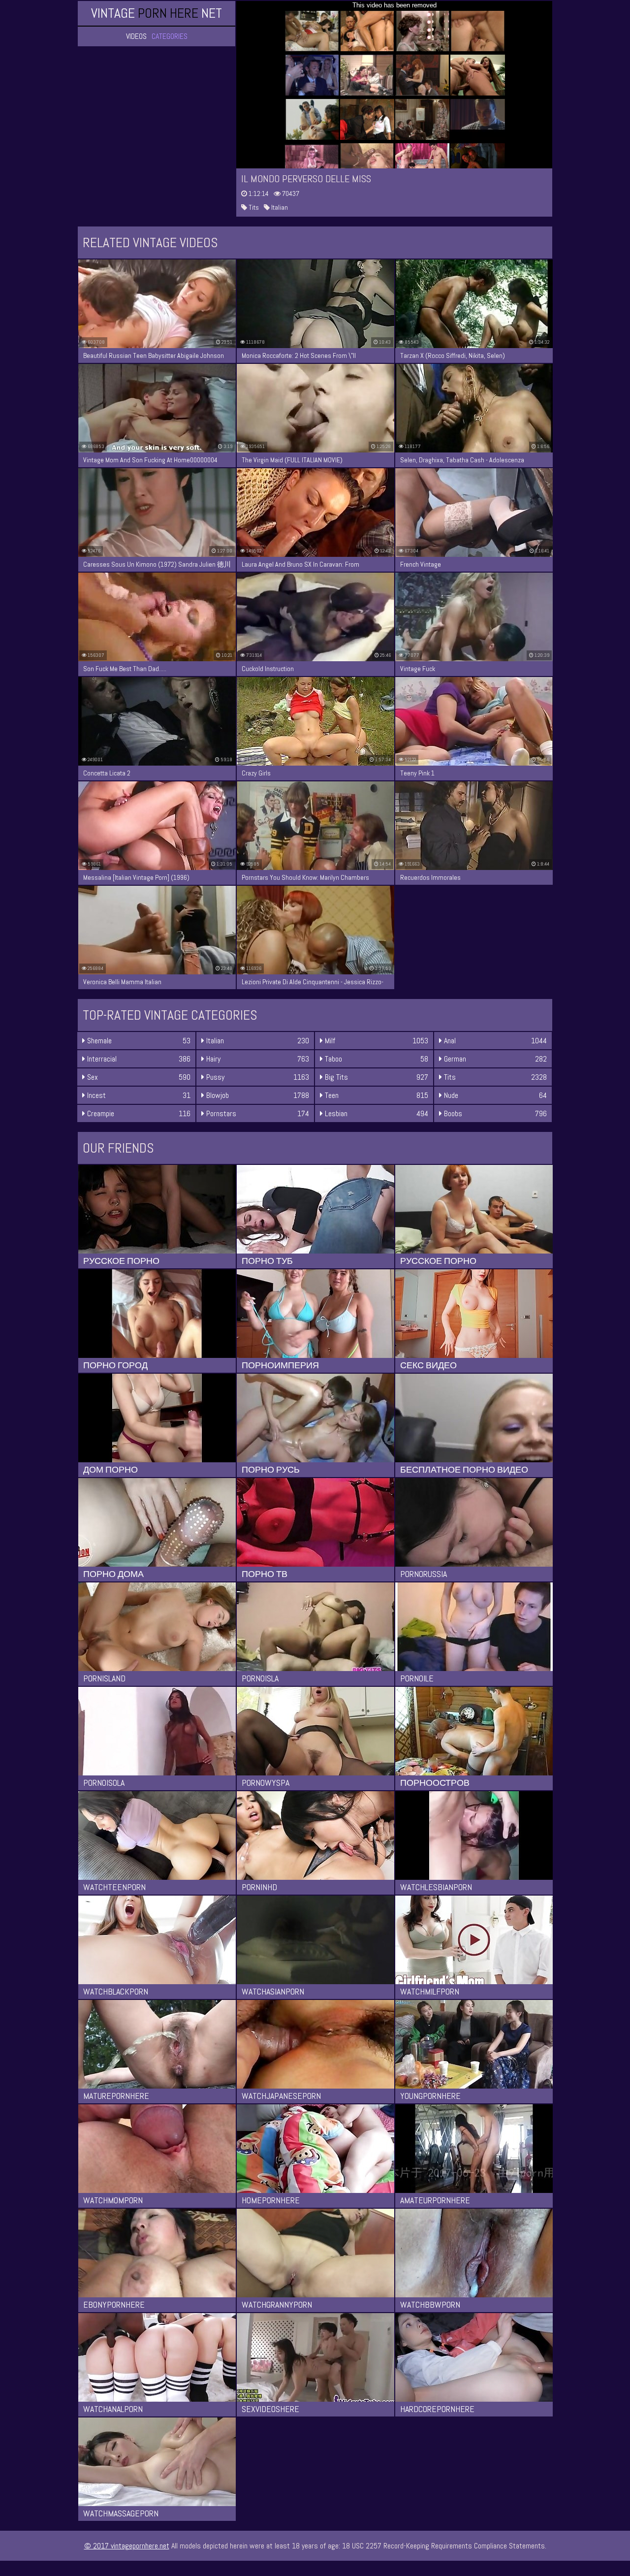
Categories (170, 36)
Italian (279, 207)
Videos (136, 36)
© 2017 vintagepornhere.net (127, 2546)
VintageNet (157, 13)
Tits (253, 207)
